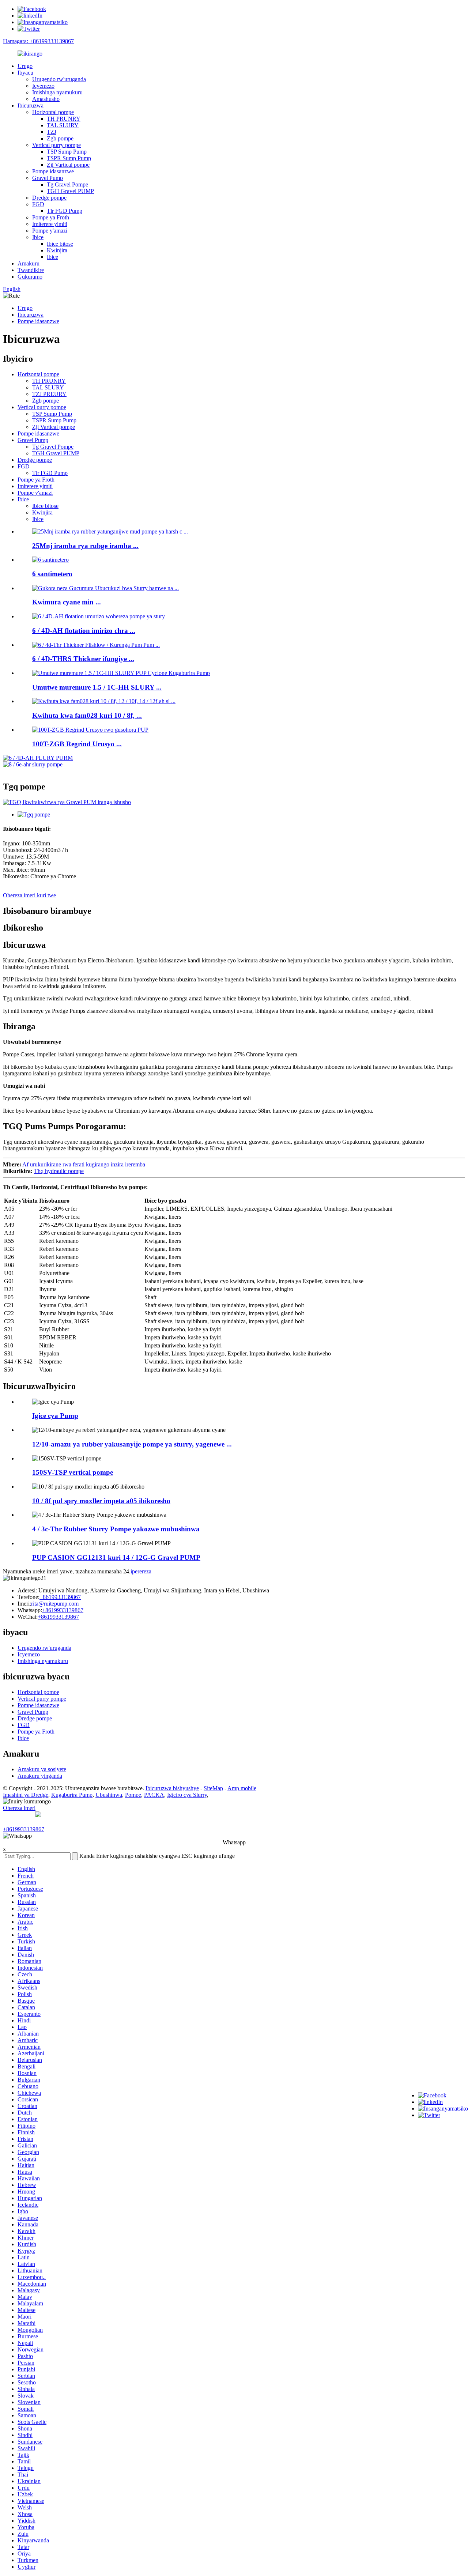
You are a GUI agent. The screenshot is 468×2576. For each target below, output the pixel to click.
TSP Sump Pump (67, 152)
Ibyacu (25, 73)
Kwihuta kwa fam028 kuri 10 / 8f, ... (87, 715)
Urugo (25, 66)
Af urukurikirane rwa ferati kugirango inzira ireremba (84, 1164)
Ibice (38, 237)
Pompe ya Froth (51, 217)
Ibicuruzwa (31, 105)
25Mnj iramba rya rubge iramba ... (85, 546)
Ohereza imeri (19, 1808)
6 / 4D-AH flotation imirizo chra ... (84, 631)
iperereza (141, 1571)
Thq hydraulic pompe (59, 1171)
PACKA (154, 1795)
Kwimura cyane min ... (67, 602)
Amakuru (29, 263)
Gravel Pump (48, 178)
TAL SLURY (63, 125)
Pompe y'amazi (50, 231)
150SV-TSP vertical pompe (73, 1472)
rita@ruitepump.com (55, 1604)
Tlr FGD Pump (65, 211)
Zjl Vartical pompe (68, 165)
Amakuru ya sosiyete (42, 1769)
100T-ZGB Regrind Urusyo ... (77, 744)
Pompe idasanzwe (53, 171)
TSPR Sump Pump (69, 158)
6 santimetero (52, 574)
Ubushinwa (109, 1795)
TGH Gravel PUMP (70, 191)
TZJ (52, 132)
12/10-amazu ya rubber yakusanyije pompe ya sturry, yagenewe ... (132, 1444)
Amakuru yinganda (40, 1776)
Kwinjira (57, 250)
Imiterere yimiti (50, 224)
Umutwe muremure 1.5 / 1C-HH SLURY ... (97, 687)
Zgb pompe (60, 138)
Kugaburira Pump (72, 1795)
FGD (38, 204)
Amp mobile (242, 1788)
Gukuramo (30, 277)
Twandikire (31, 270)
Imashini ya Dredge (26, 1795)
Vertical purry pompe (56, 145)
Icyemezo (43, 86)
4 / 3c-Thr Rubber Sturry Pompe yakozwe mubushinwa (116, 1529)
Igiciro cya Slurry (187, 1795)
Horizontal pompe (53, 112)
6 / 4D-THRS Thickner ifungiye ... (83, 659)
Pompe (133, 1795)
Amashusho (46, 99)
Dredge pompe (49, 198)
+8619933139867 (60, 1597)
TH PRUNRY (64, 119)
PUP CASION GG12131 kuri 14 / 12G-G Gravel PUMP (116, 1557)
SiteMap (213, 1788)
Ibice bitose (60, 244)
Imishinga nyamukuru (57, 92)
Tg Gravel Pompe (67, 184)
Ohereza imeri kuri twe (29, 895)
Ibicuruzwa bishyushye (172, 1788)
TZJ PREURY (49, 394)
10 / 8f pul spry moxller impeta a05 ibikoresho (101, 1501)
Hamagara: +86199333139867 (38, 41)
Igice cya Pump (55, 1416)
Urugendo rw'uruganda (59, 79)
